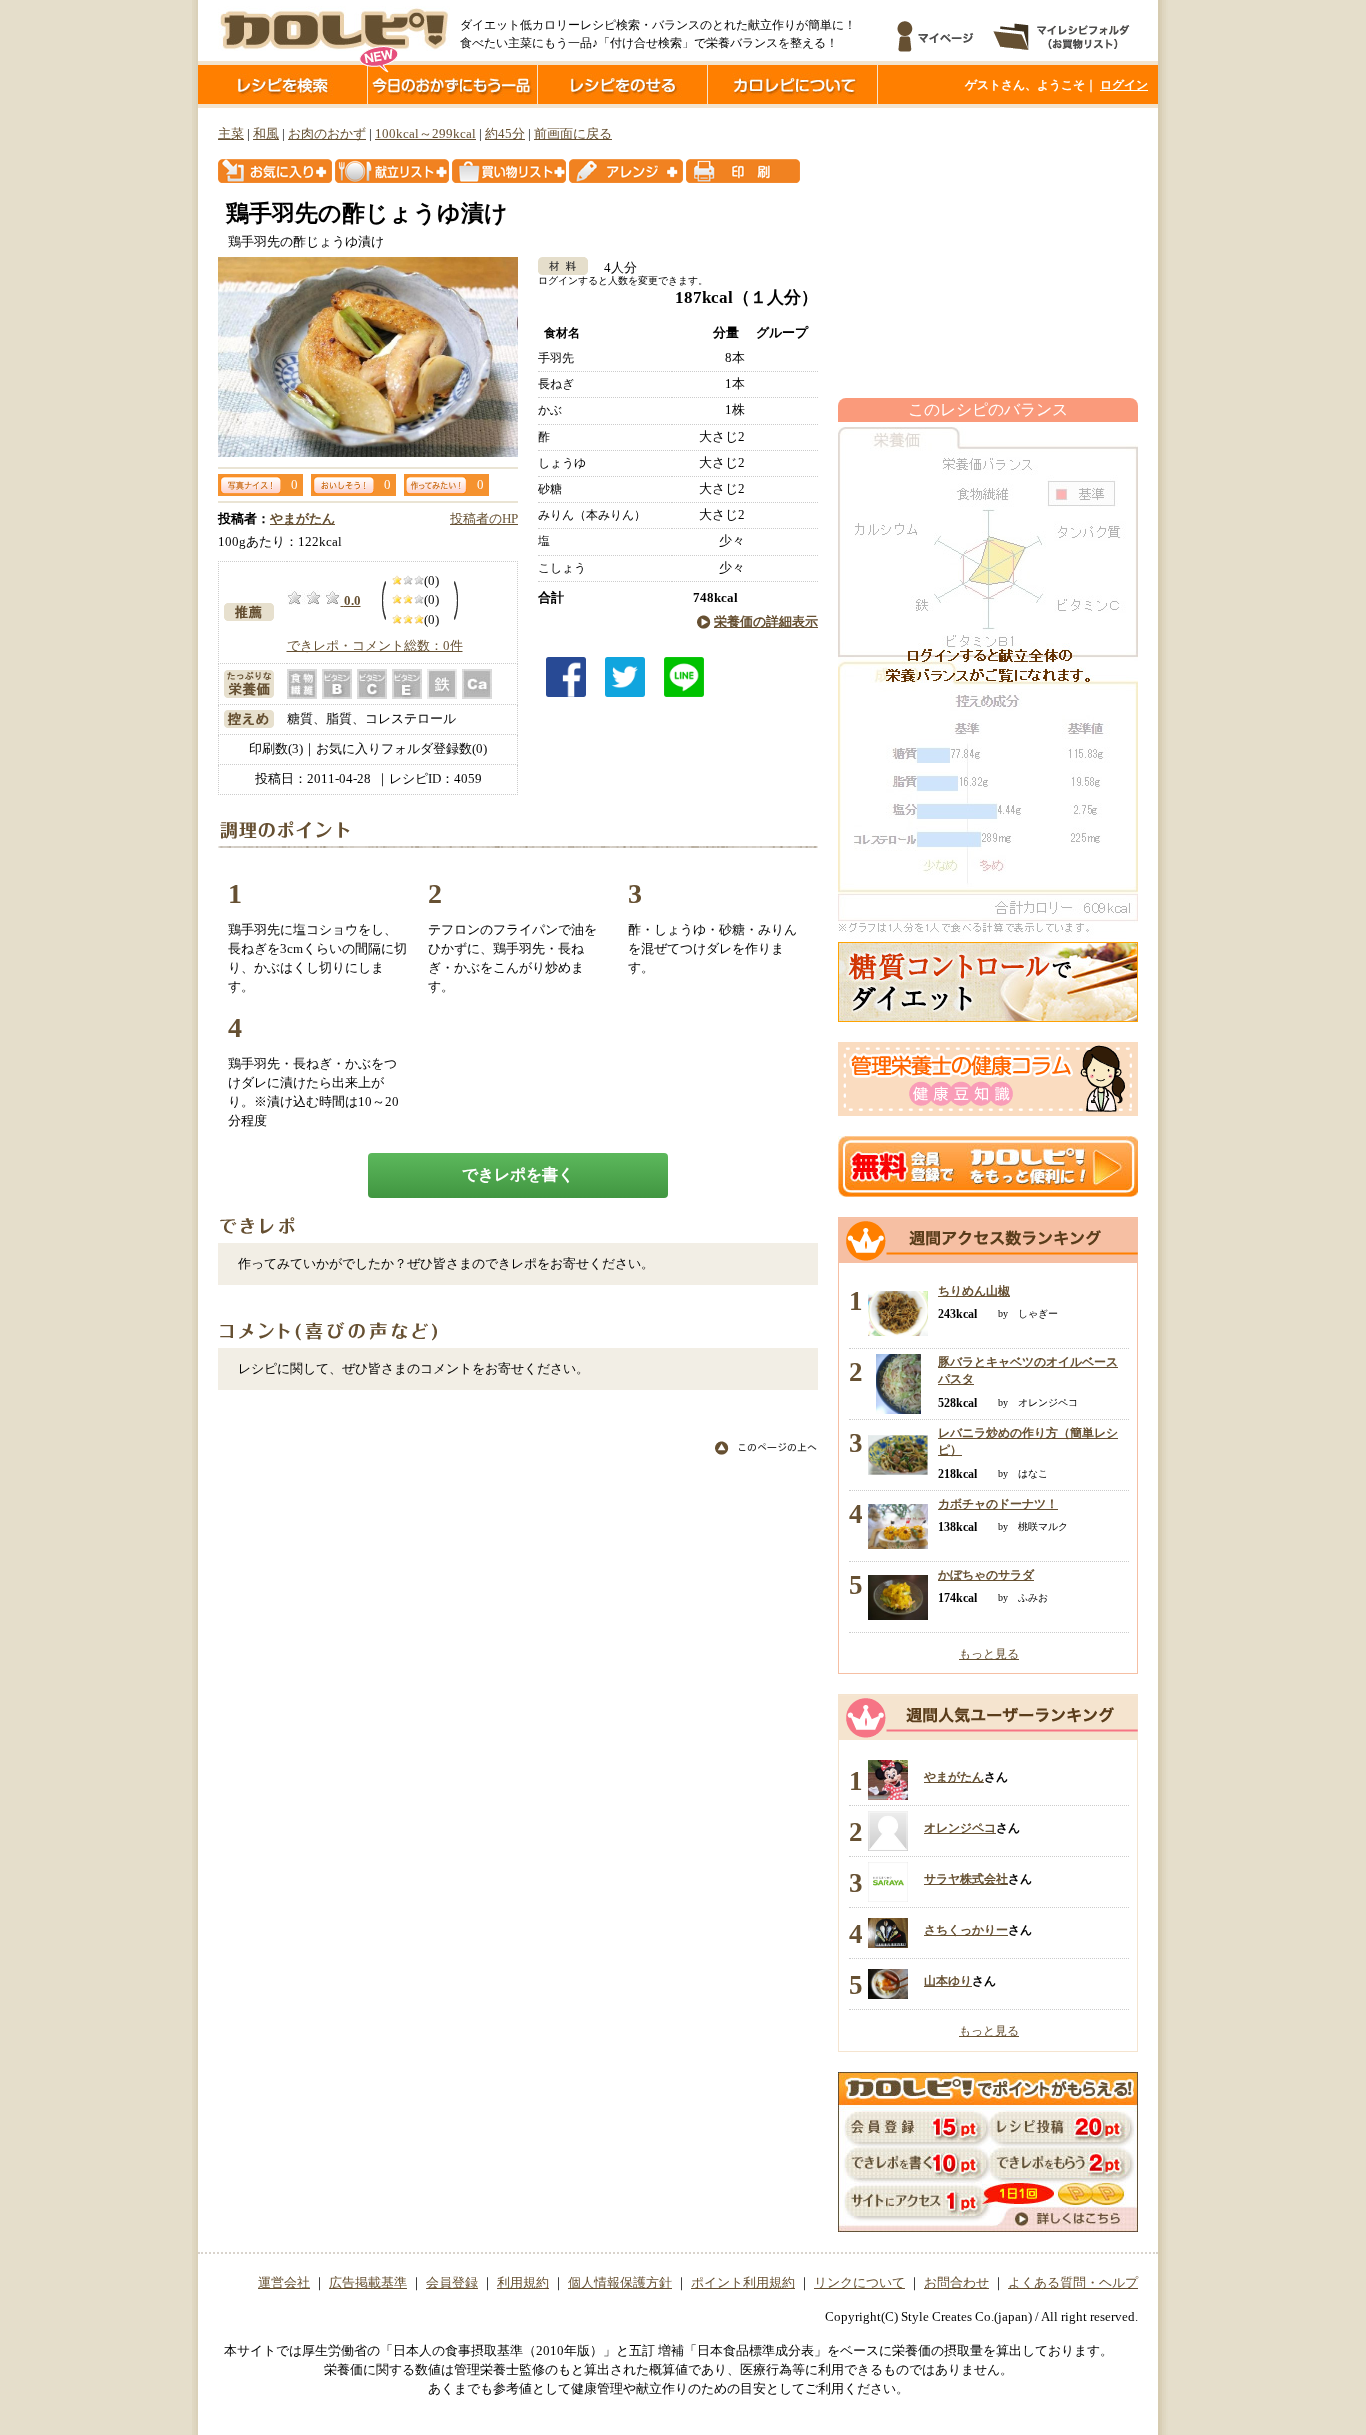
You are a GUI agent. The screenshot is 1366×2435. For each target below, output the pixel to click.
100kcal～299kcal (425, 134)
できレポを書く (518, 1174)
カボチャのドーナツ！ (998, 1504)
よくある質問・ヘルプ (1073, 2283)
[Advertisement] (988, 253)
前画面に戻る (573, 134)
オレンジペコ (960, 1828)
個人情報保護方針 (620, 2283)
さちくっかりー (966, 1930)
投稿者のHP (484, 519)
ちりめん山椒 (974, 1291)
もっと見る (989, 1654)
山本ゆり (948, 1981)
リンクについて (859, 2283)
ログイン (1124, 85)
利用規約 (523, 2283)
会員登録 (452, 2283)
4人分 (614, 268)
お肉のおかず (327, 134)
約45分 (505, 134)
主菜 (231, 134)
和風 (266, 134)
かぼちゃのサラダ (986, 1575)
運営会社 (284, 2283)
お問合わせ (956, 2283)
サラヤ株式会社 (966, 1879)
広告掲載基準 (368, 2283)
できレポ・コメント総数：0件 (375, 646)
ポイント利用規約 (743, 2283)
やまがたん (302, 519)
